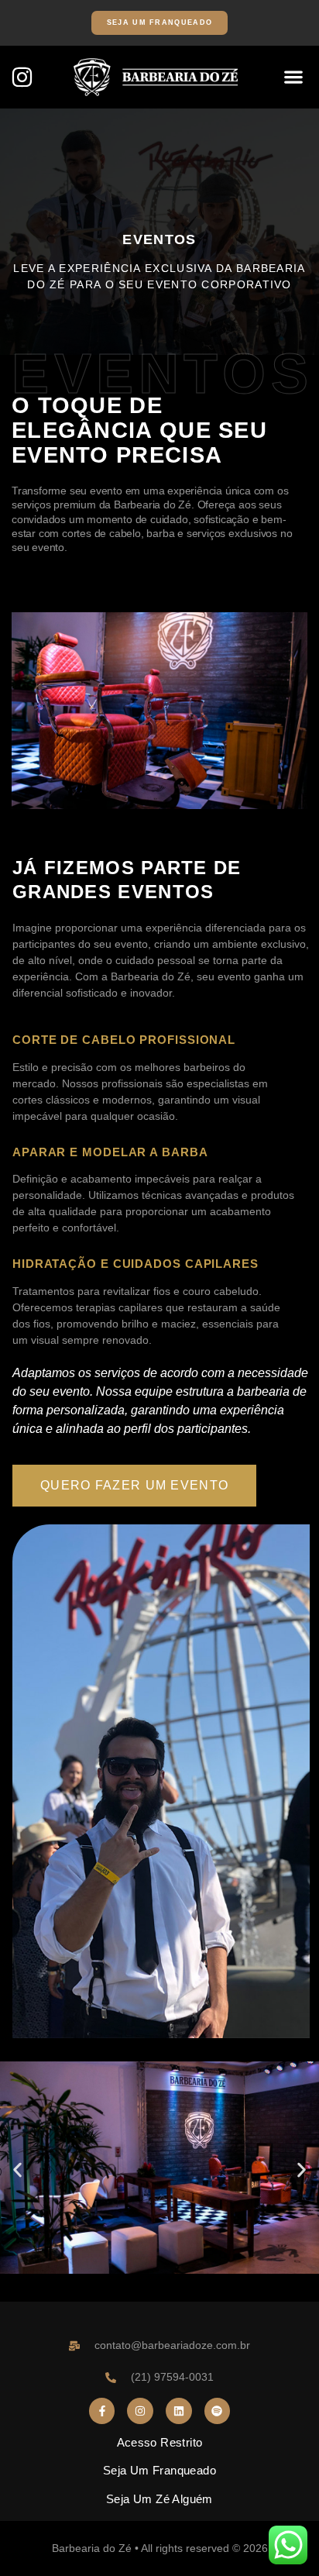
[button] (293, 77)
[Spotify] (218, 2411)
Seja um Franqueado (159, 2470)
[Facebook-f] (102, 2411)
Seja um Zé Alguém (159, 2499)
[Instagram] (22, 77)
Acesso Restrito (160, 2442)
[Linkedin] (179, 2411)
